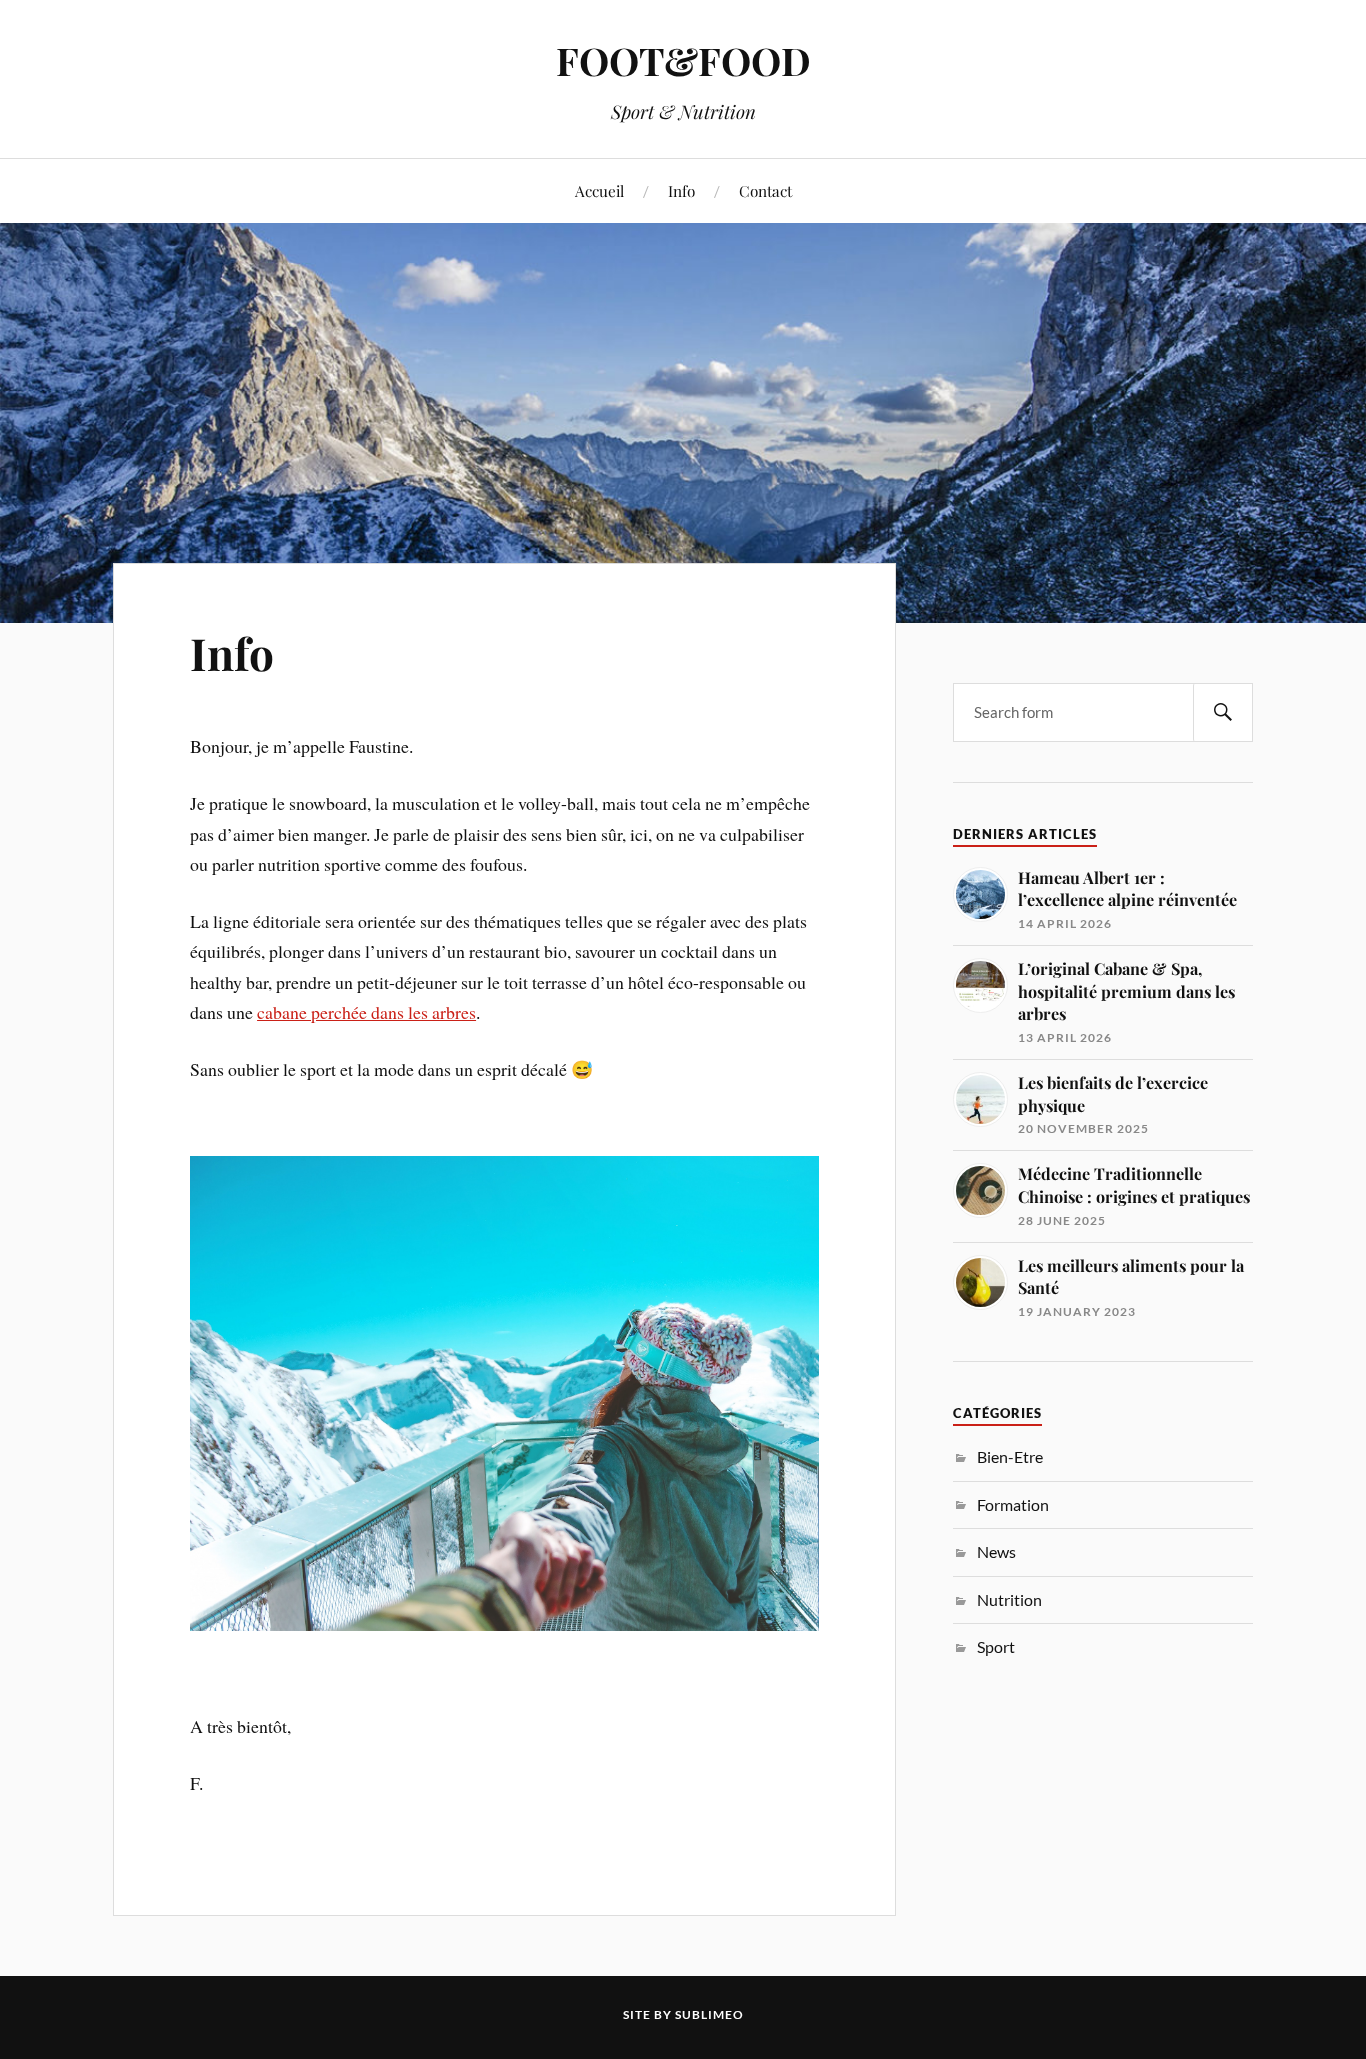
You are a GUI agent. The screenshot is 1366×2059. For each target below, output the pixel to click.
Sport (996, 1646)
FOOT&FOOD (683, 60)
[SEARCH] (1223, 712)
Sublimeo (709, 2014)
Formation (1013, 1504)
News (996, 1551)
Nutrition (1009, 1599)
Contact (765, 190)
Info (681, 190)
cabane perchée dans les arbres (366, 1012)
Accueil (599, 190)
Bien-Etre (1010, 1456)
